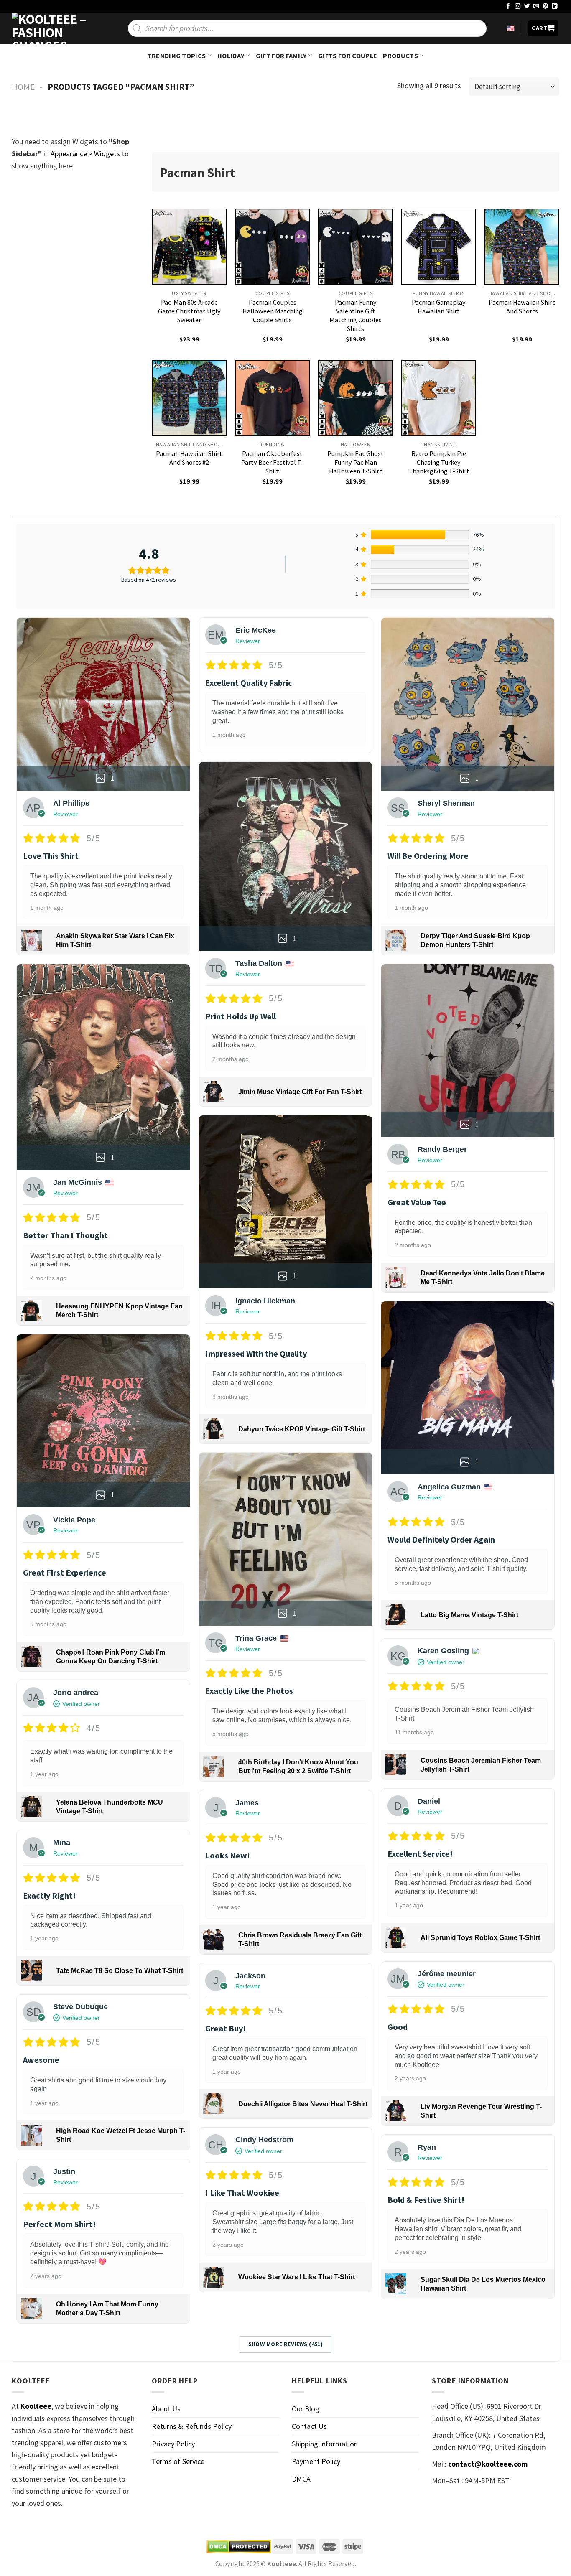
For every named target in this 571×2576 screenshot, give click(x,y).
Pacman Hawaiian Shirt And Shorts (522, 307)
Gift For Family (281, 56)
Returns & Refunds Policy (192, 2426)
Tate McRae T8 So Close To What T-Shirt (120, 1971)
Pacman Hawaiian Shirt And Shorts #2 (189, 458)
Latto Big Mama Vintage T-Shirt (469, 1615)
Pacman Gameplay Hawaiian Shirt (439, 307)
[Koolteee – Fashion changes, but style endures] (54, 28)
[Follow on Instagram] (518, 6)
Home (23, 87)
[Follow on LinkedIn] (555, 6)
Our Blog (306, 2409)
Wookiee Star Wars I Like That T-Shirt (297, 2277)
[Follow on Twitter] (527, 6)
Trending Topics (177, 56)
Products (400, 56)
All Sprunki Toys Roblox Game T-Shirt (480, 1938)
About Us (166, 2409)
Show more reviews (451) (286, 2344)
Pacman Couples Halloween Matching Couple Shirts (273, 311)
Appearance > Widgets (85, 154)
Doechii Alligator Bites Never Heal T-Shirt (303, 2104)
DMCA (301, 2479)
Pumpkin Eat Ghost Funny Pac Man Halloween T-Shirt (356, 462)
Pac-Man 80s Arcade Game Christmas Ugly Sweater (189, 311)
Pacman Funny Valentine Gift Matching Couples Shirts (356, 315)
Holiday (231, 56)
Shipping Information (325, 2444)
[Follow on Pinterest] (546, 6)
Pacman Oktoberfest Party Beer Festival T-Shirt (272, 462)
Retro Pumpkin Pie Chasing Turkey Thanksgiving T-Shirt (439, 462)
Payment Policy (316, 2461)
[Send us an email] (536, 6)
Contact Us (309, 2426)
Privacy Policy (173, 2444)
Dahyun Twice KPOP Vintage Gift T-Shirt (302, 1429)
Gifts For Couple (348, 56)
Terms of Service (178, 2461)
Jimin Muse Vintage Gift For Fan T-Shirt (300, 1092)
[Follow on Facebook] (508, 6)
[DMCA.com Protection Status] (239, 2547)
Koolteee (36, 2406)
